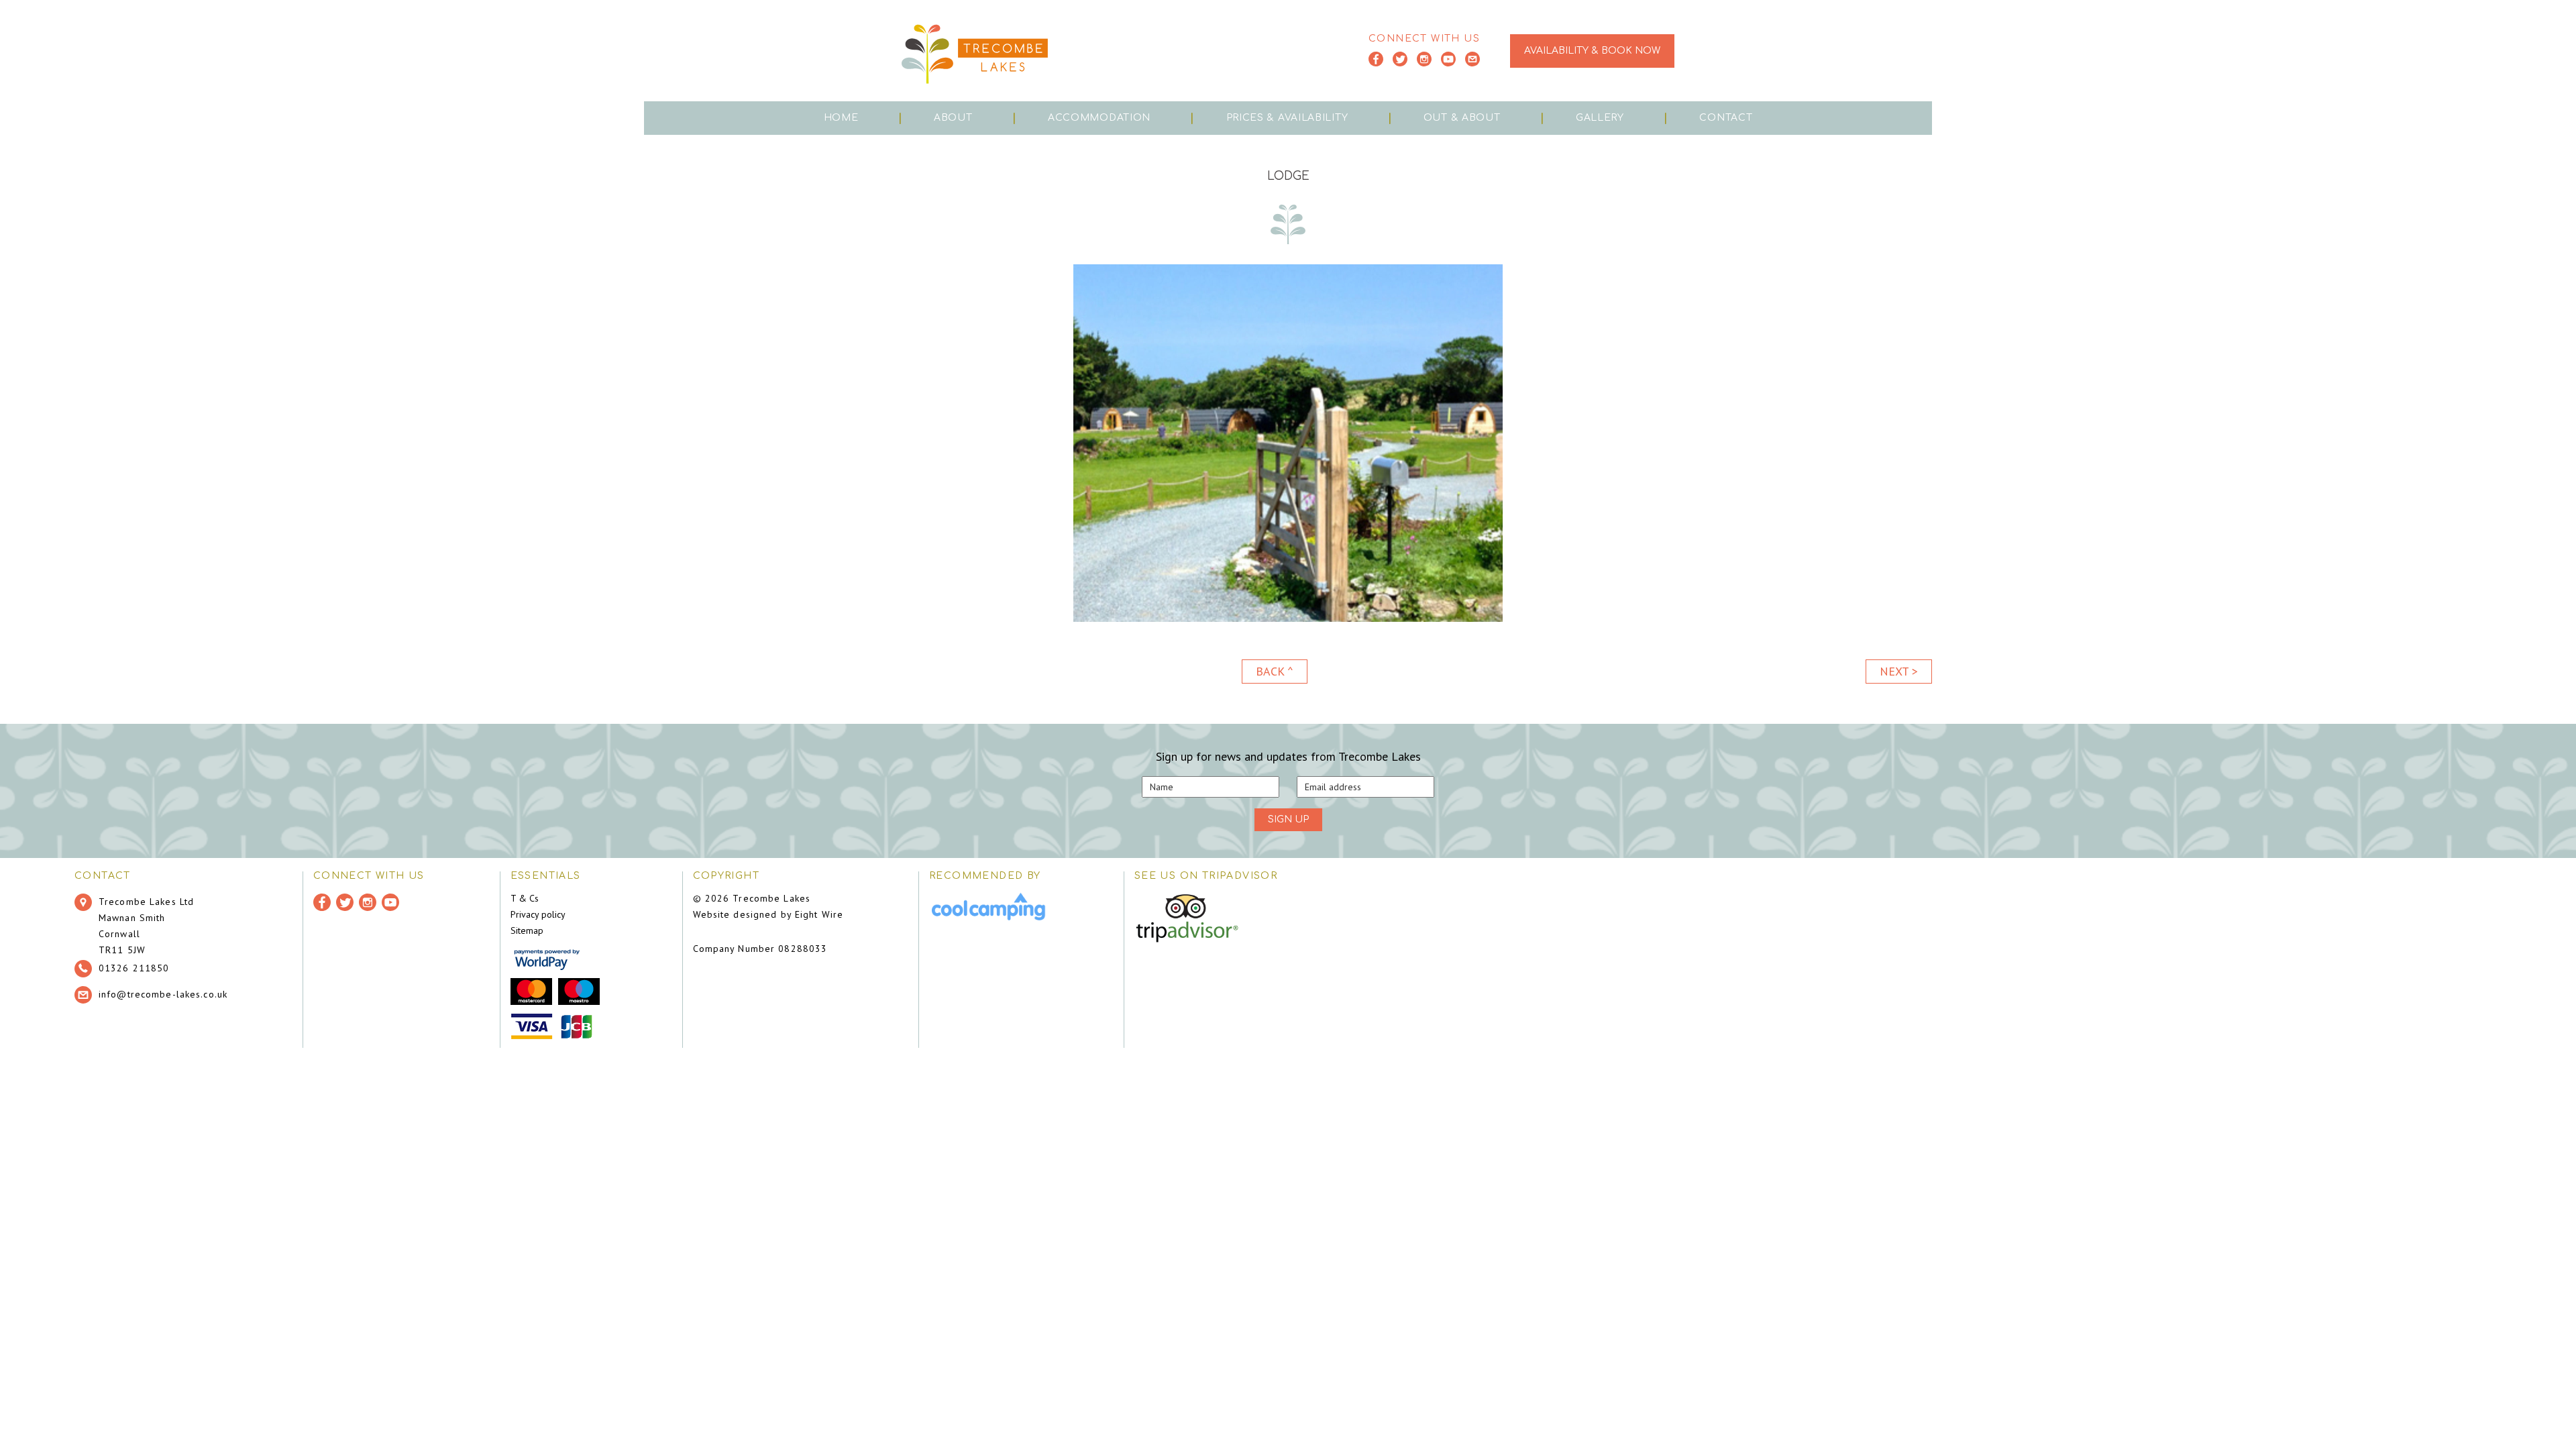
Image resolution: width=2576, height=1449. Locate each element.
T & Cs (525, 898)
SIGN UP (1288, 819)
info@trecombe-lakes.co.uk (163, 994)
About (953, 118)
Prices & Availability (1287, 118)
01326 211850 (134, 968)
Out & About (1462, 118)
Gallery (1600, 118)
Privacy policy (538, 914)
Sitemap (527, 930)
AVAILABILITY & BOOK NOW (1592, 51)
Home (841, 118)
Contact (1726, 118)
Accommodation (1099, 118)
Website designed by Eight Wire (768, 914)
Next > (1899, 671)
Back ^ (1275, 671)
